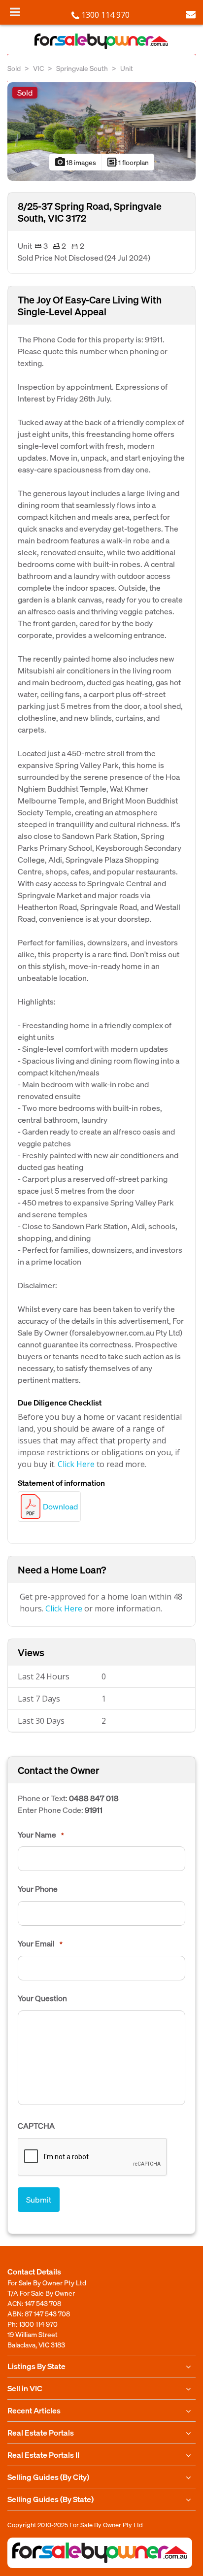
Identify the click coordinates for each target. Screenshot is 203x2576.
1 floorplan (128, 162)
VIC (38, 68)
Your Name (41, 1835)
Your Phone (38, 1889)
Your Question (42, 1998)
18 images (75, 162)
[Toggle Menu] (15, 12)
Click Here (76, 1464)
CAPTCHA (36, 2126)
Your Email (40, 1943)
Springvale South (82, 68)
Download (60, 1506)
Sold (14, 68)
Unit (127, 68)
